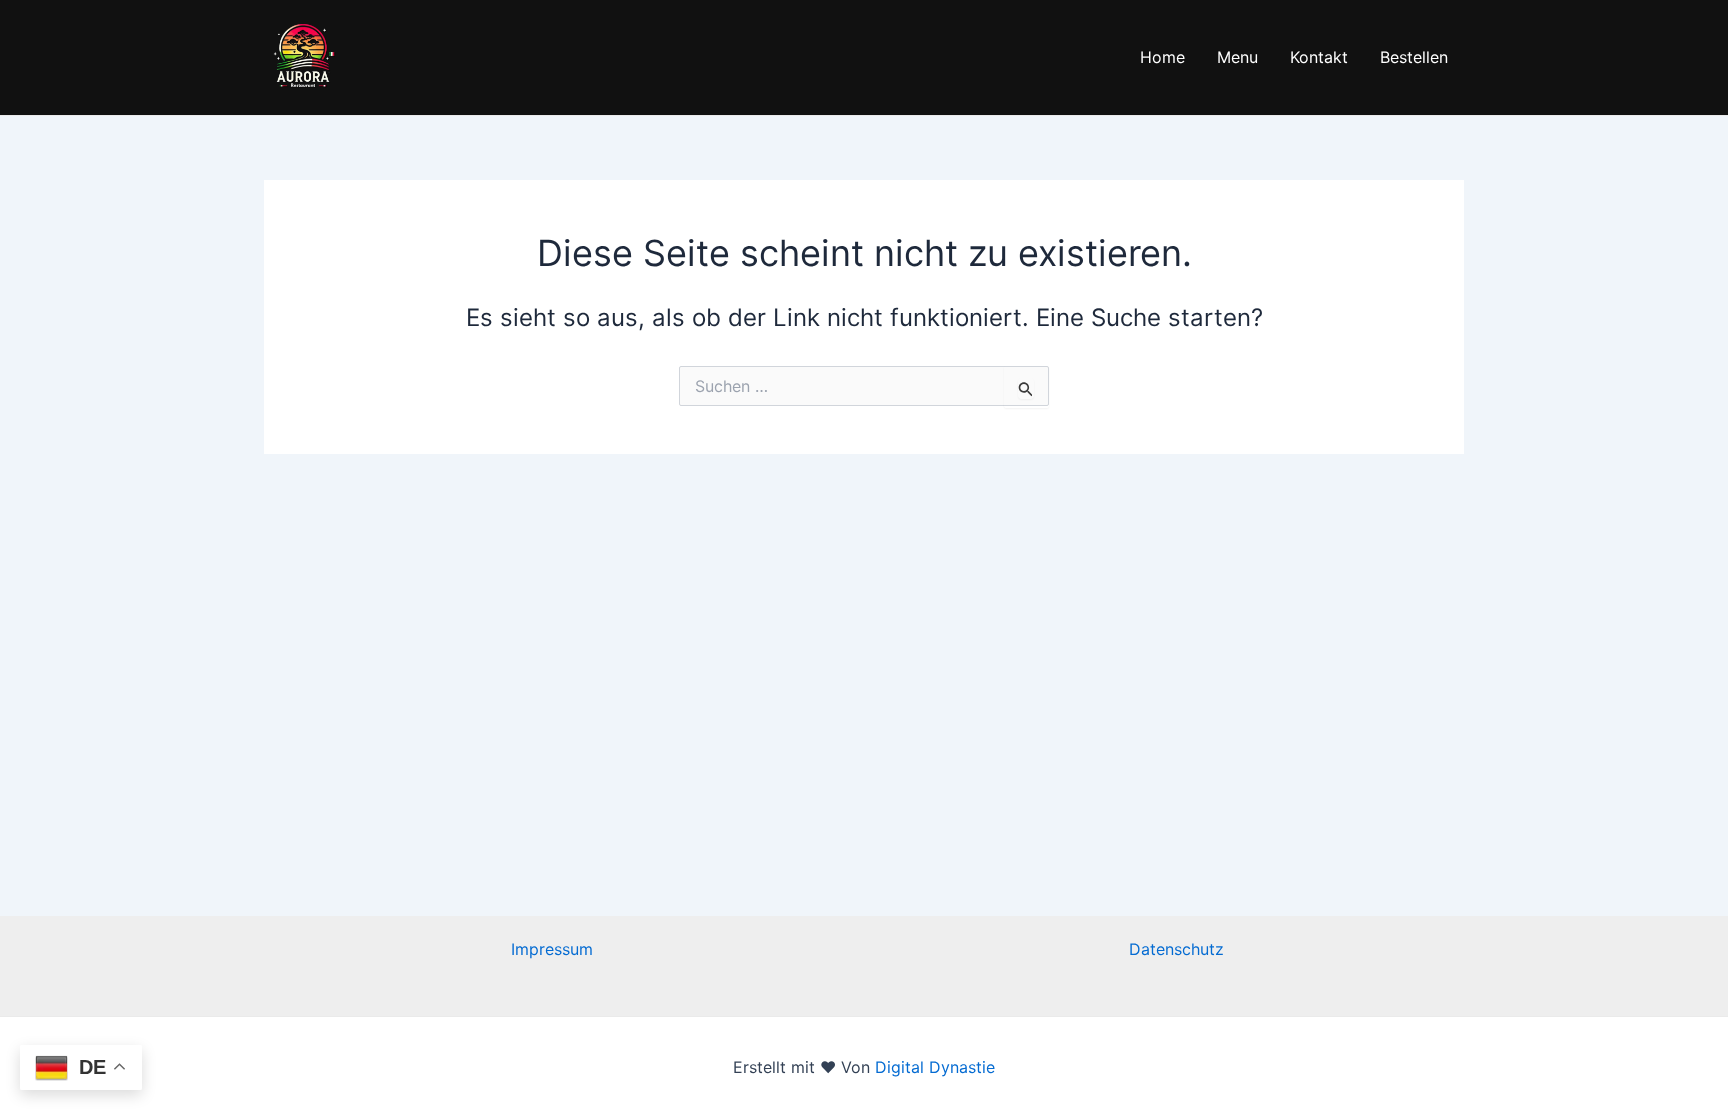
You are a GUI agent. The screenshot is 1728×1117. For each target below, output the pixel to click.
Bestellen (1414, 57)
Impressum (552, 949)
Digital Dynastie (932, 1067)
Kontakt (1319, 57)
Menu (1237, 57)
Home (1162, 57)
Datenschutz (1176, 949)
